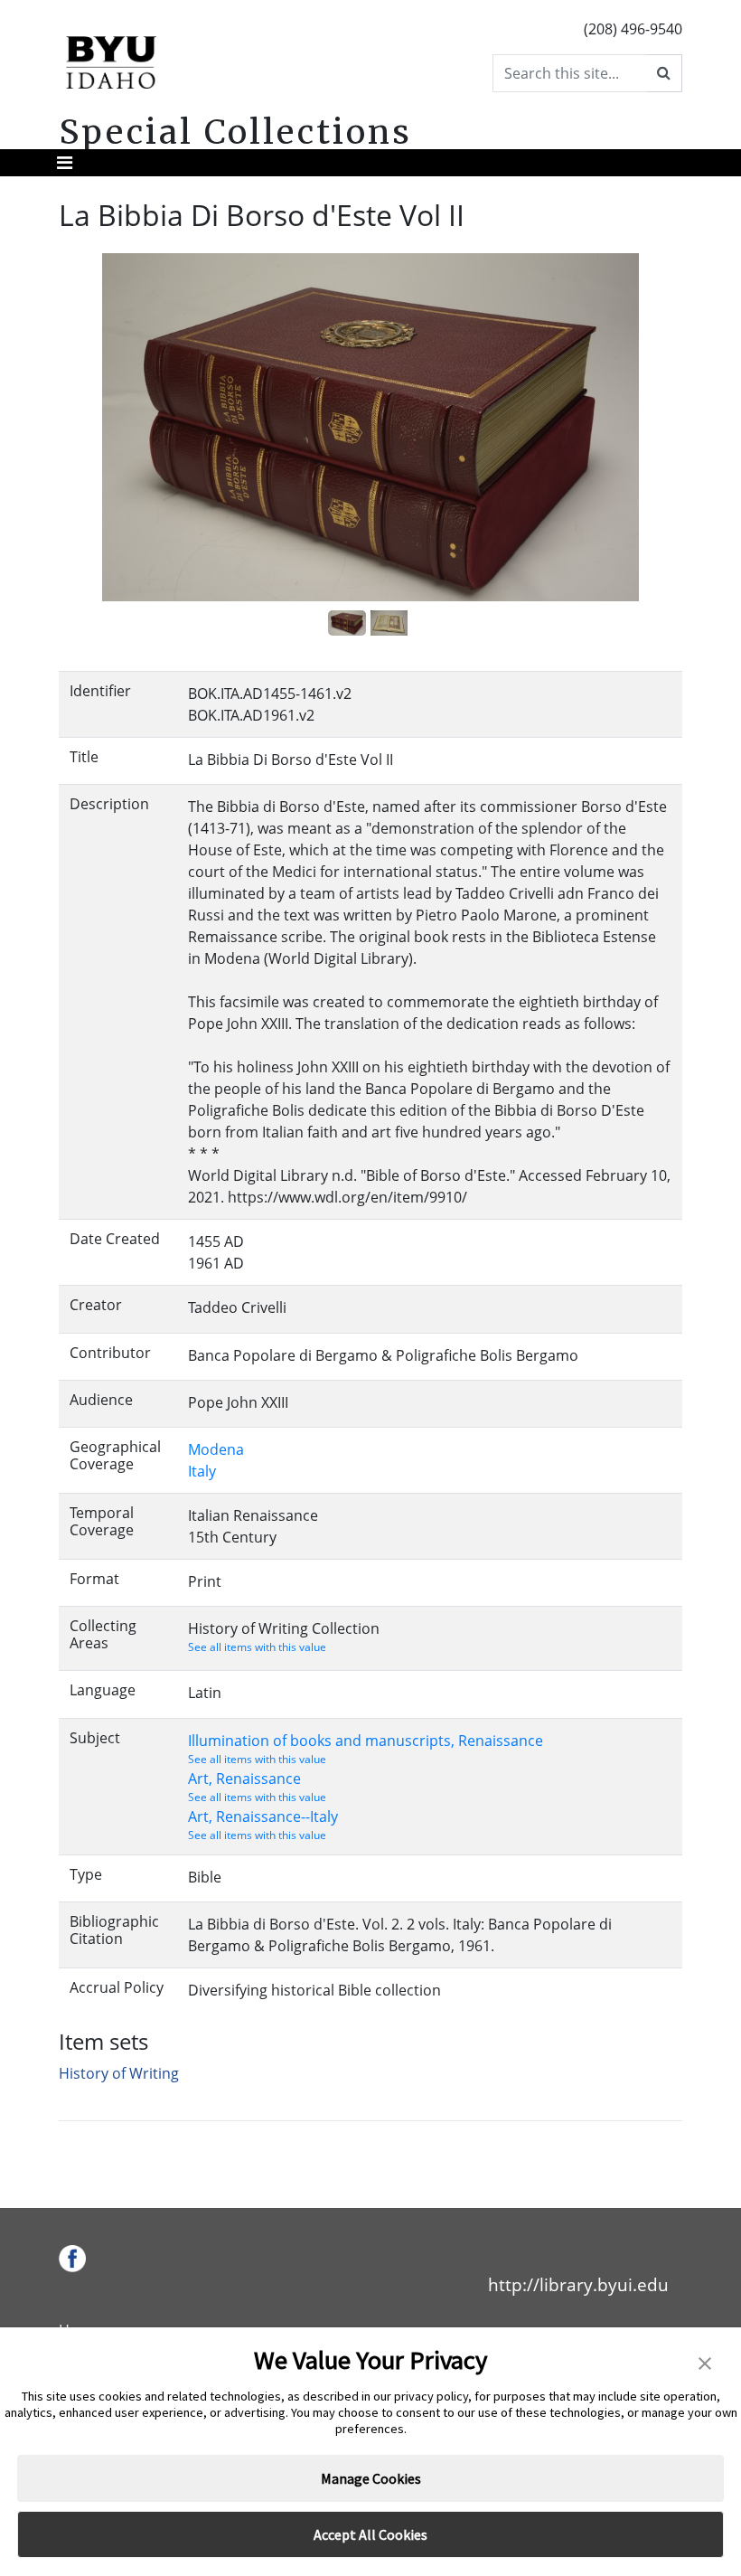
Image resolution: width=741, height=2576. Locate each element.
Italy (202, 1471)
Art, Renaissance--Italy (263, 1816)
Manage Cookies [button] (371, 2478)
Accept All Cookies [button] (370, 2534)
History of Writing (119, 2073)
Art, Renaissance (244, 1779)
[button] (705, 2362)
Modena (216, 1449)
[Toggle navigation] (65, 163)
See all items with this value (257, 1647)
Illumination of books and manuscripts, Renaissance (366, 1741)
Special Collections (235, 132)
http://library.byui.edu (578, 2284)
